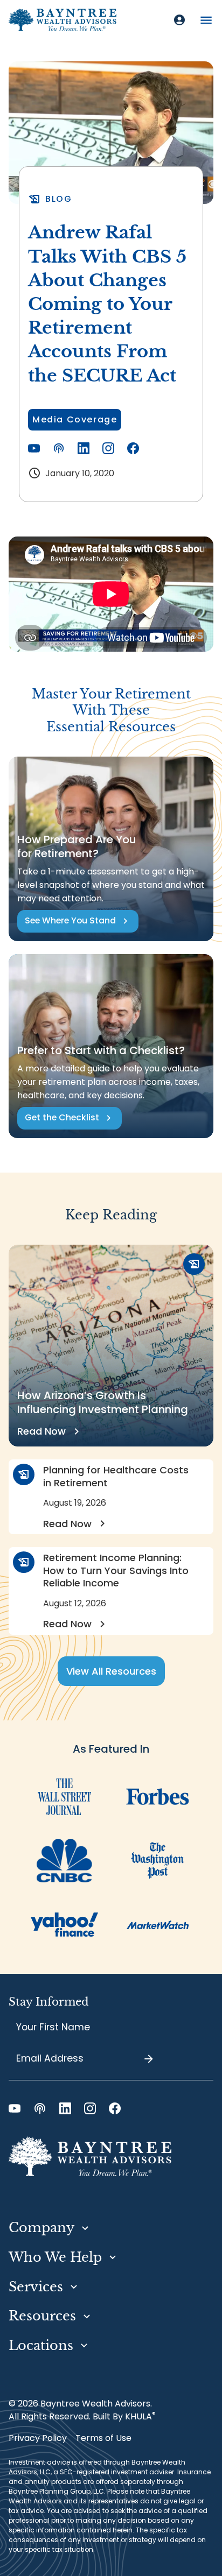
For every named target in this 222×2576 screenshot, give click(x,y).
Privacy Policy (38, 2438)
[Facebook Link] (133, 448)
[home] (63, 20)
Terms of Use (103, 2438)
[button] (206, 20)
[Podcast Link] (59, 448)
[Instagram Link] (108, 448)
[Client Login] (179, 20)
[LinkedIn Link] (84, 448)
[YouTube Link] (34, 448)
